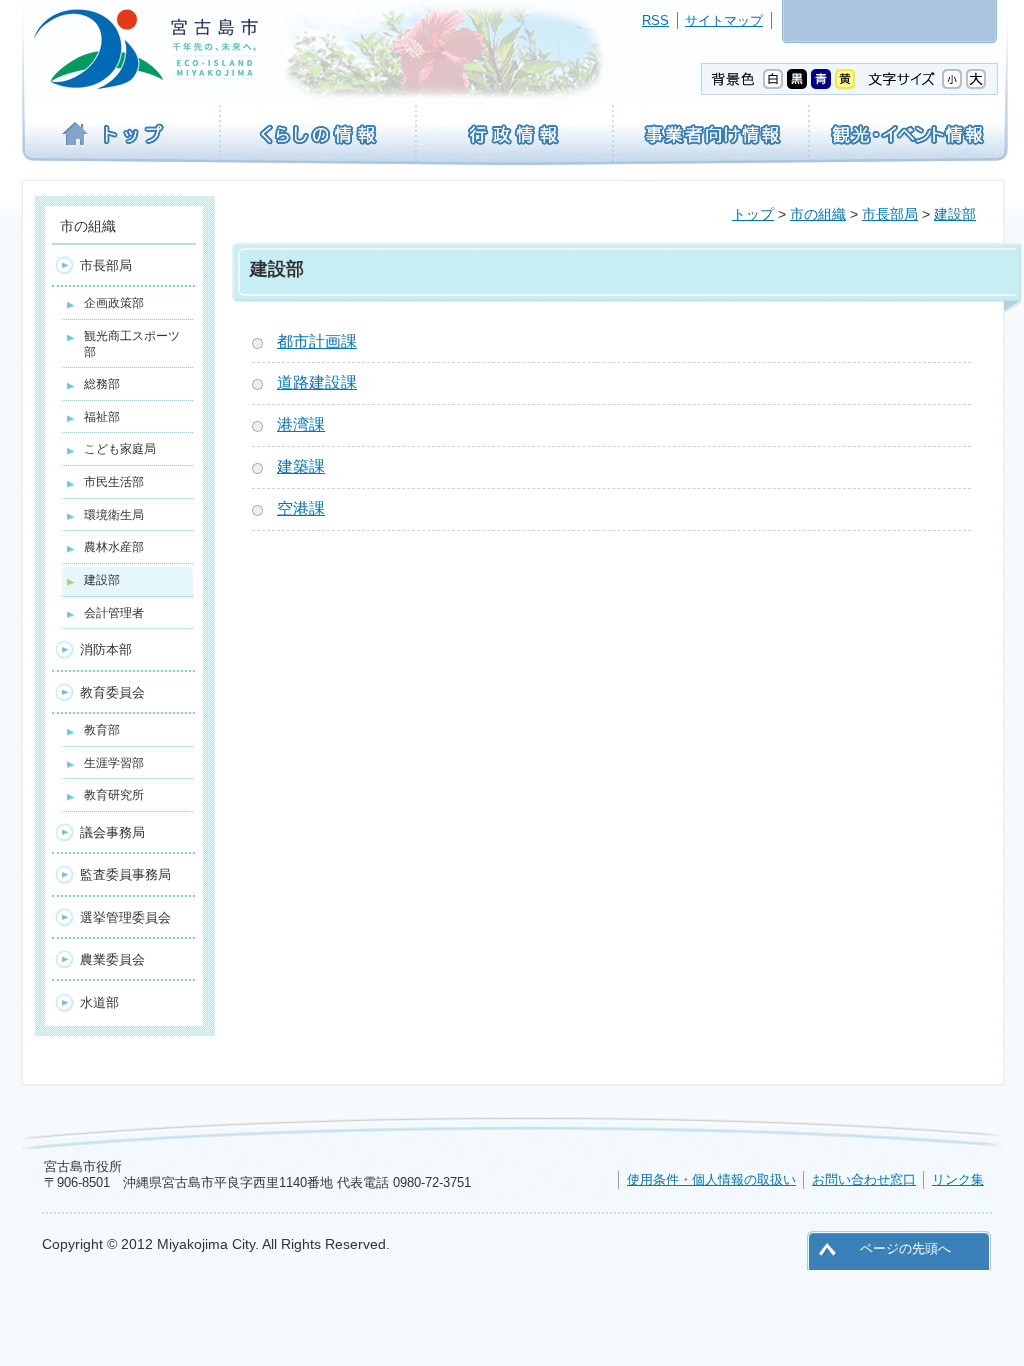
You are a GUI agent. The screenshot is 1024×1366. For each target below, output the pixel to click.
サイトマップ (724, 20)
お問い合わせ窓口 (864, 1179)
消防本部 (106, 649)
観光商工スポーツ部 (132, 344)
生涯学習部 (114, 763)
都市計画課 (317, 341)
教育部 (102, 730)
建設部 (955, 214)
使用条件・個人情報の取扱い (711, 1179)
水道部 (99, 1002)
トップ (753, 214)
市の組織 (818, 214)
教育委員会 (112, 692)
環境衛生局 (114, 515)
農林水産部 (114, 547)
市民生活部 (114, 482)
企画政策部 (114, 303)
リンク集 (958, 1179)
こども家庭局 (120, 449)
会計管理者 (114, 613)
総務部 (102, 384)
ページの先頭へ (905, 1248)
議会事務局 (112, 832)
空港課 (301, 508)
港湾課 (301, 424)
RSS (655, 20)
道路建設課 (317, 382)
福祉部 (102, 417)
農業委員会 (112, 959)
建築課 (301, 466)
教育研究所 (114, 795)
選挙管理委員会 (125, 917)
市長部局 (890, 214)
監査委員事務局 (125, 874)
